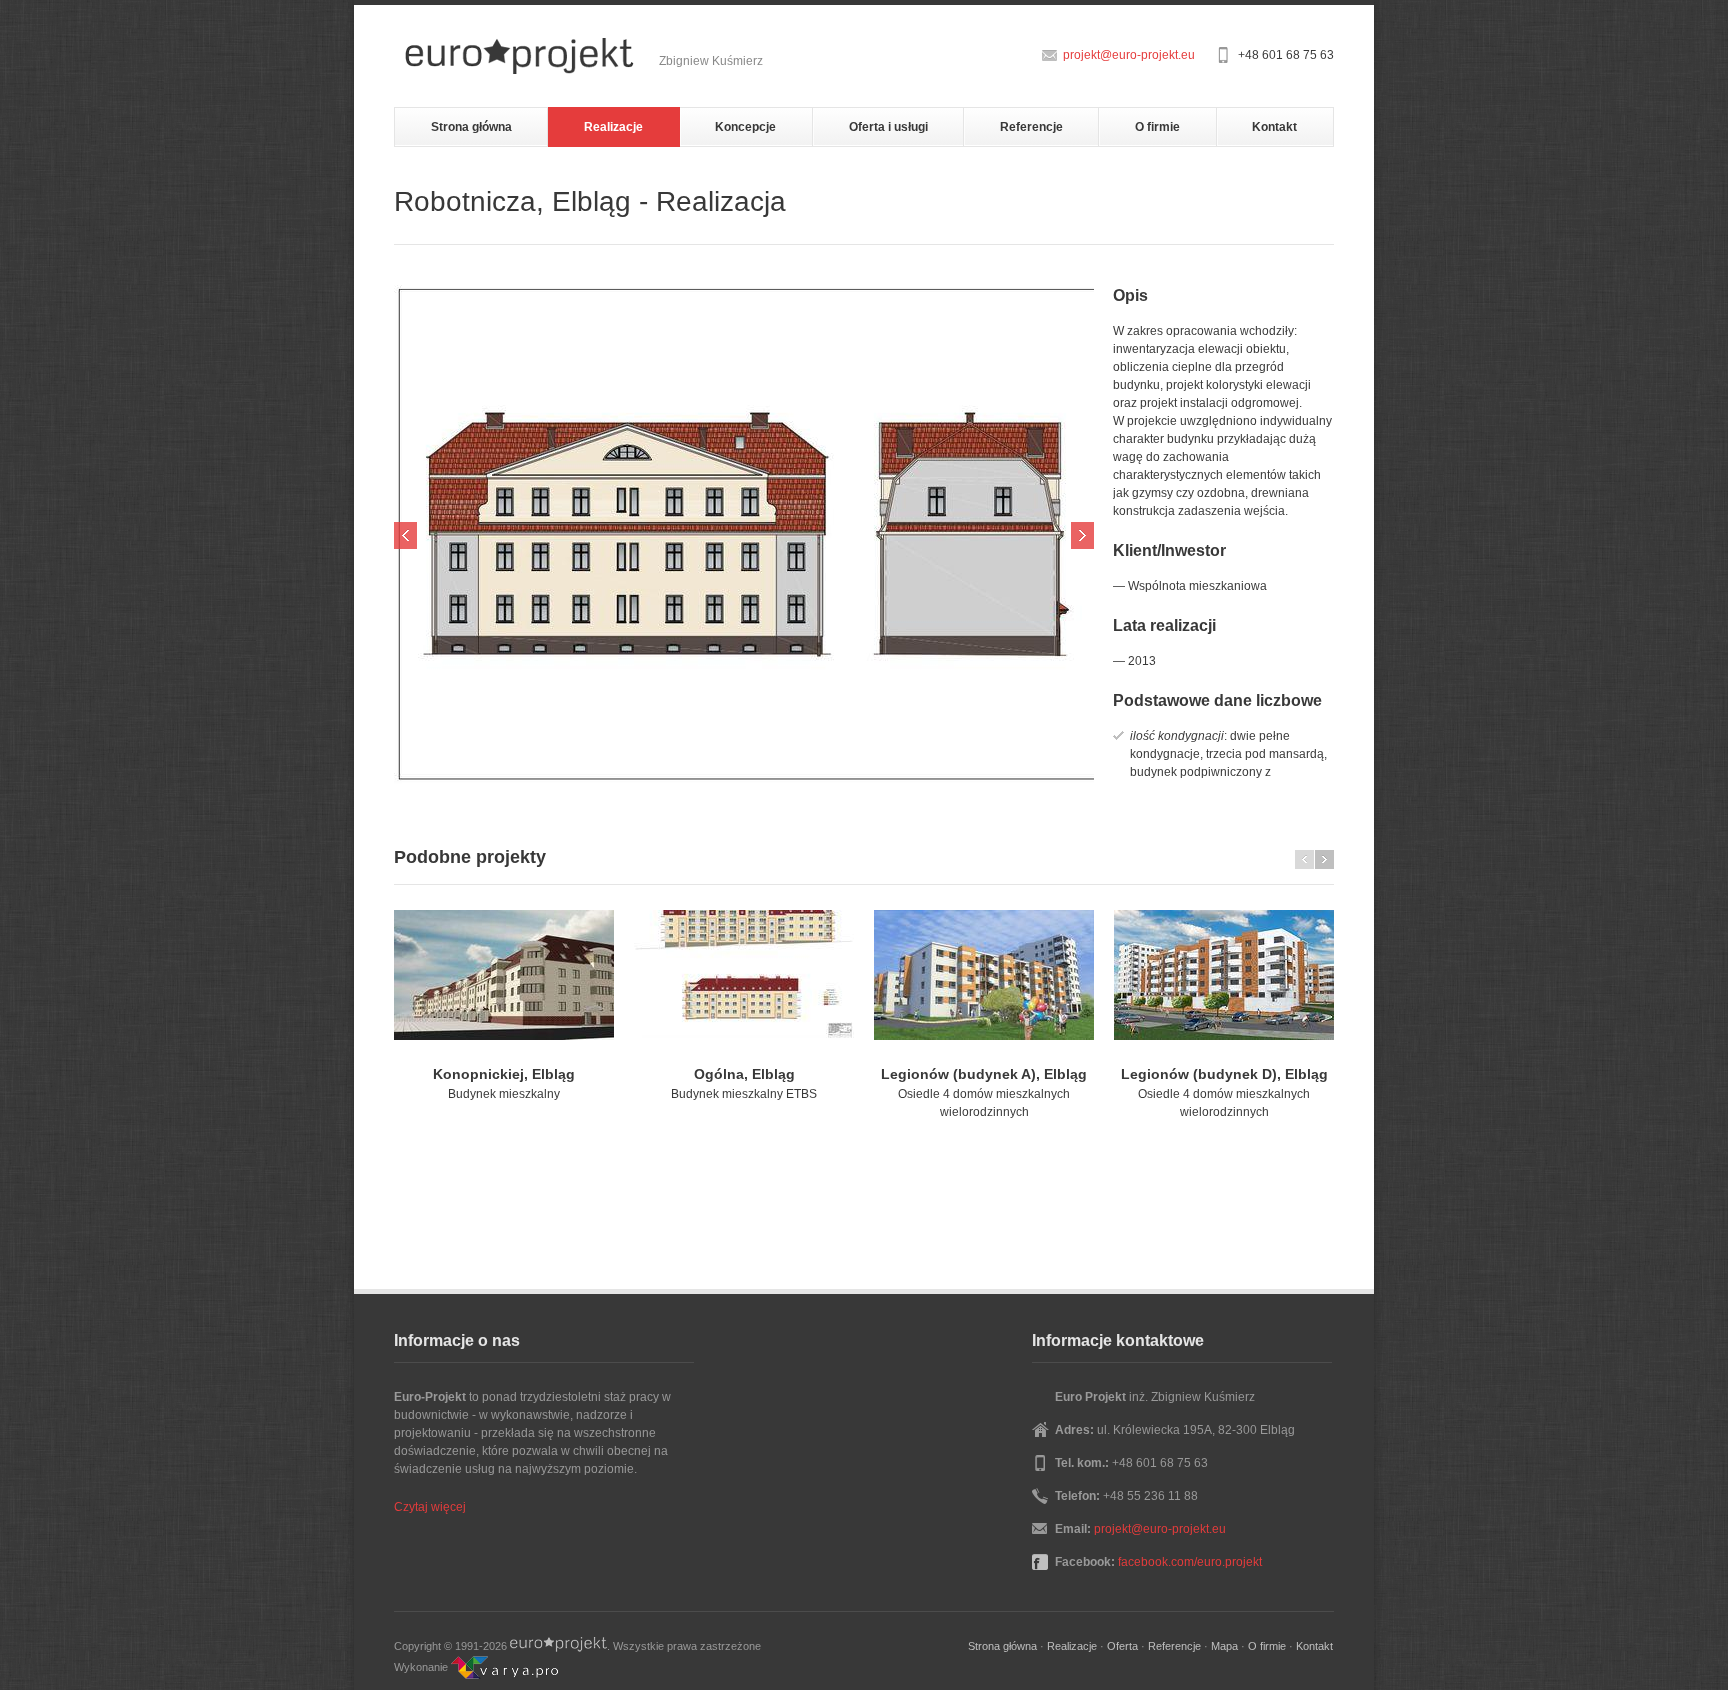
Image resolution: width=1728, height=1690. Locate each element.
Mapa (1224, 1646)
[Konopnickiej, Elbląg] (504, 975)
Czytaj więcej (430, 1507)
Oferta (1122, 1646)
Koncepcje (745, 127)
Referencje (1031, 127)
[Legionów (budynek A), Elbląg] (984, 975)
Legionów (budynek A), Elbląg (984, 1074)
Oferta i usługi (888, 127)
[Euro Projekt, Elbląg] (519, 56)
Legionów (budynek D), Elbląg (1224, 1074)
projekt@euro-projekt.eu (1129, 55)
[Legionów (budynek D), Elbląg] (1224, 975)
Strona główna (471, 127)
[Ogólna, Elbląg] (744, 975)
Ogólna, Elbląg (744, 1074)
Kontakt (1274, 127)
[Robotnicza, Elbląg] (744, 535)
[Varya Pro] (504, 1667)
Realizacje (613, 127)
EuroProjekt (558, 1646)
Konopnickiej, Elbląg (504, 1074)
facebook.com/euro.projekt (1190, 1562)
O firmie (1157, 127)
